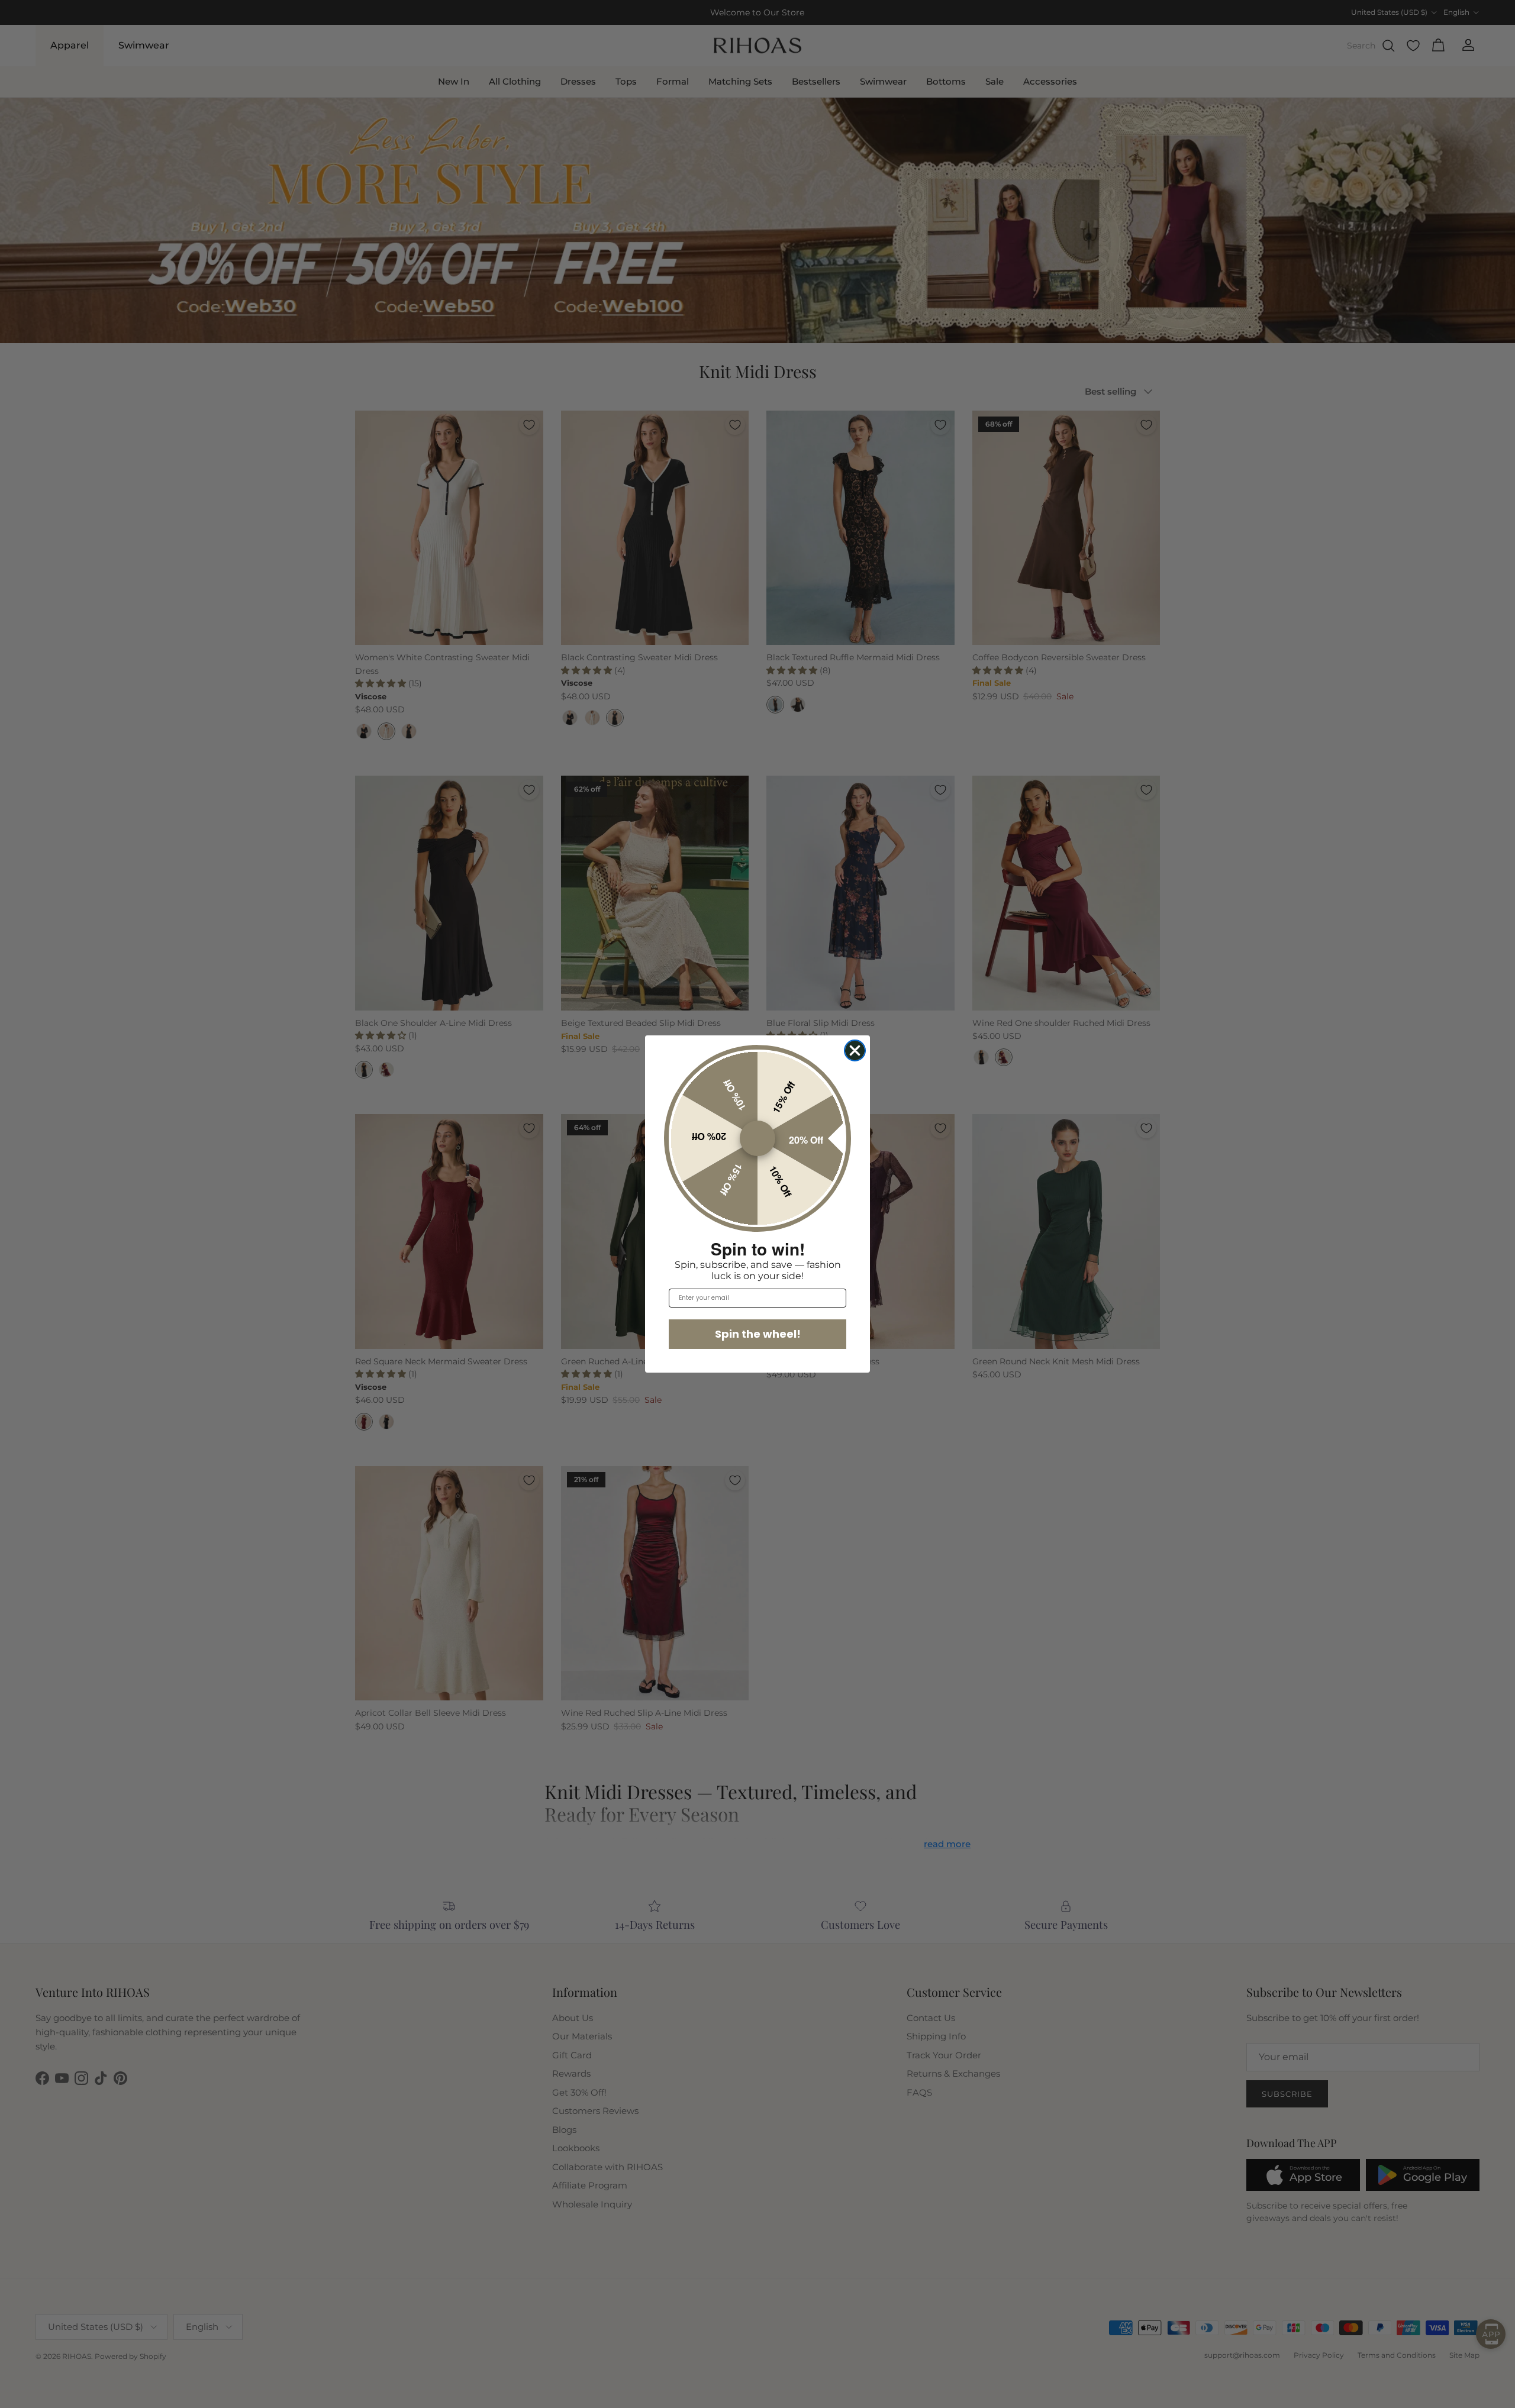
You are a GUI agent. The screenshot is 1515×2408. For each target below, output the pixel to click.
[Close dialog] (855, 1050)
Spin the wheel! (758, 1334)
